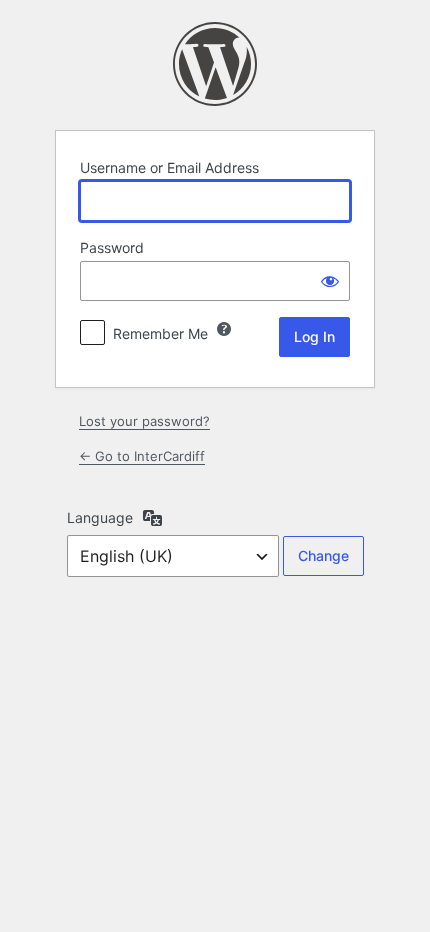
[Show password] (330, 281)
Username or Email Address (169, 167)
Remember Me (160, 333)
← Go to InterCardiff (142, 456)
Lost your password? (144, 421)
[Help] (224, 329)
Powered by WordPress (215, 64)
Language (100, 517)
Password (112, 247)
